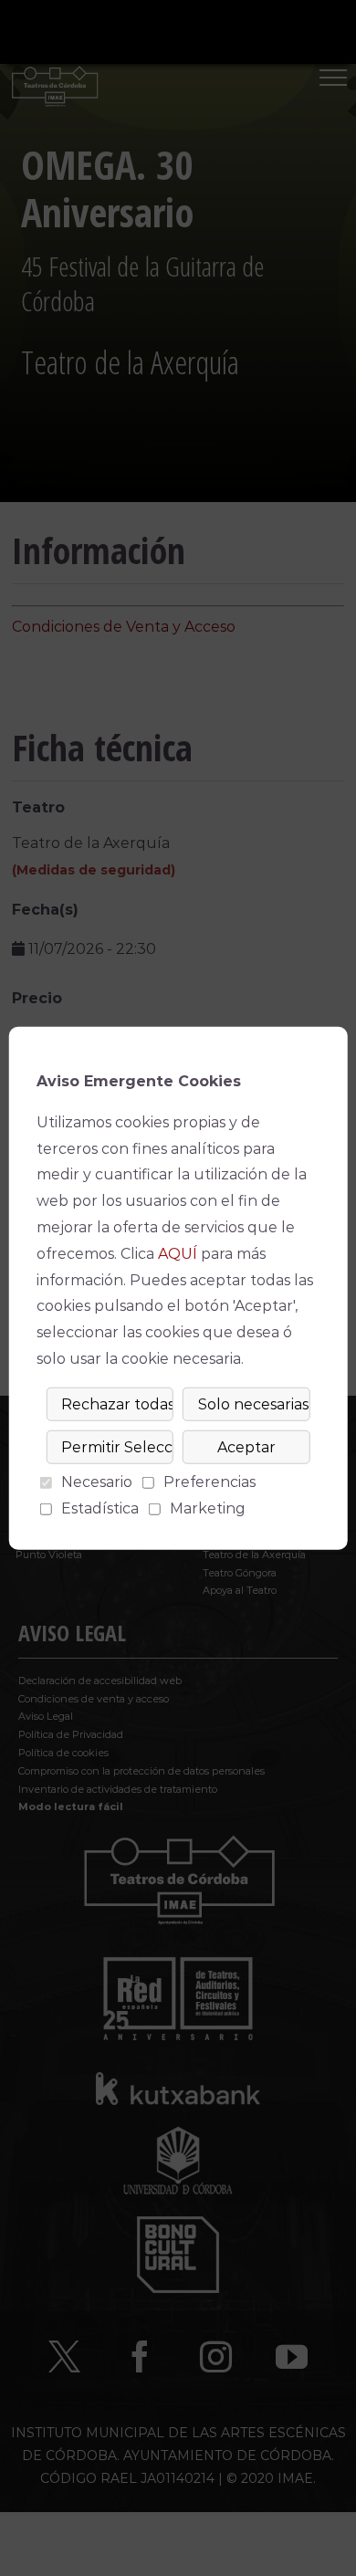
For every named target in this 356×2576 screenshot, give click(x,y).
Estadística (100, 1508)
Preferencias (209, 1482)
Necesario (97, 1482)
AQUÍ (178, 1254)
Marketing (208, 1508)
